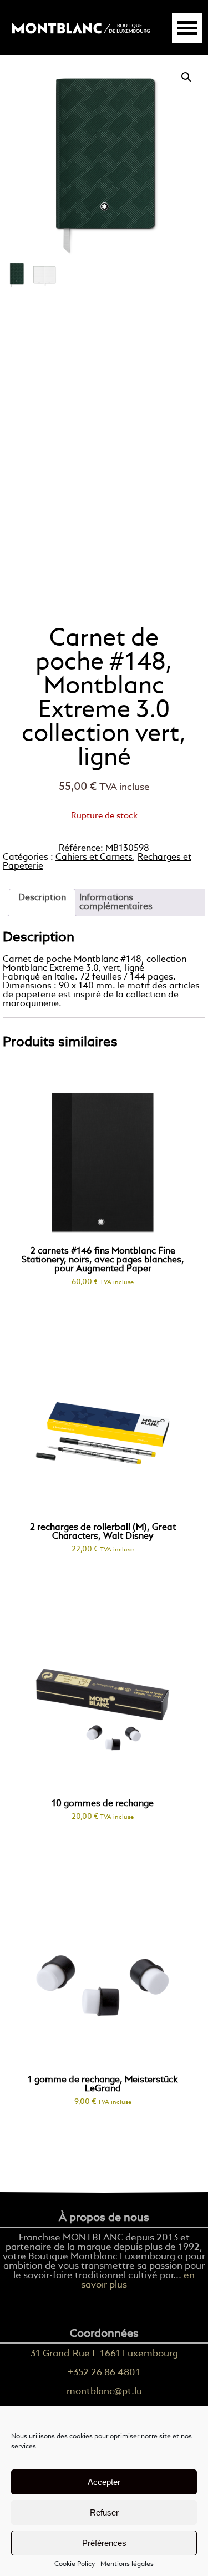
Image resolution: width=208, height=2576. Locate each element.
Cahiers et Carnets (94, 858)
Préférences (104, 2543)
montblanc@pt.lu (104, 2392)
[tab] (42, 902)
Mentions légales (127, 2564)
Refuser (104, 2512)
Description (42, 898)
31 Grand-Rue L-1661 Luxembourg (104, 2354)
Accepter (104, 2482)
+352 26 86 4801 (104, 2373)
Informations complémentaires (116, 902)
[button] (186, 77)
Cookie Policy (75, 2564)
